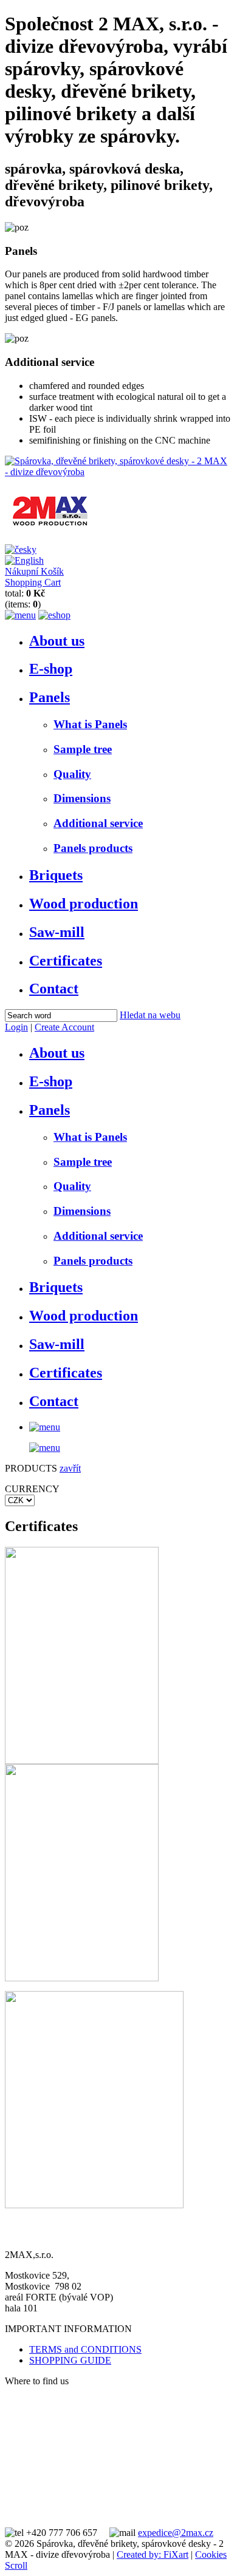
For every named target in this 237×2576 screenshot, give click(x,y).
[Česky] (21, 549)
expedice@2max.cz (176, 2533)
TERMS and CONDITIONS (85, 2349)
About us (57, 641)
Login (16, 1027)
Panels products (93, 848)
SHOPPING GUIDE (70, 2360)
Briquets (56, 875)
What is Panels (90, 724)
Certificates (66, 961)
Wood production (84, 904)
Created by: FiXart (153, 2554)
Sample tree (83, 749)
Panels (50, 697)
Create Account (64, 1027)
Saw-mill (57, 932)
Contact (54, 989)
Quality (72, 774)
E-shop (51, 669)
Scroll (16, 2565)
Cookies (211, 2554)
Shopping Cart (33, 582)
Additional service (98, 823)
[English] (24, 560)
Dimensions (82, 798)
